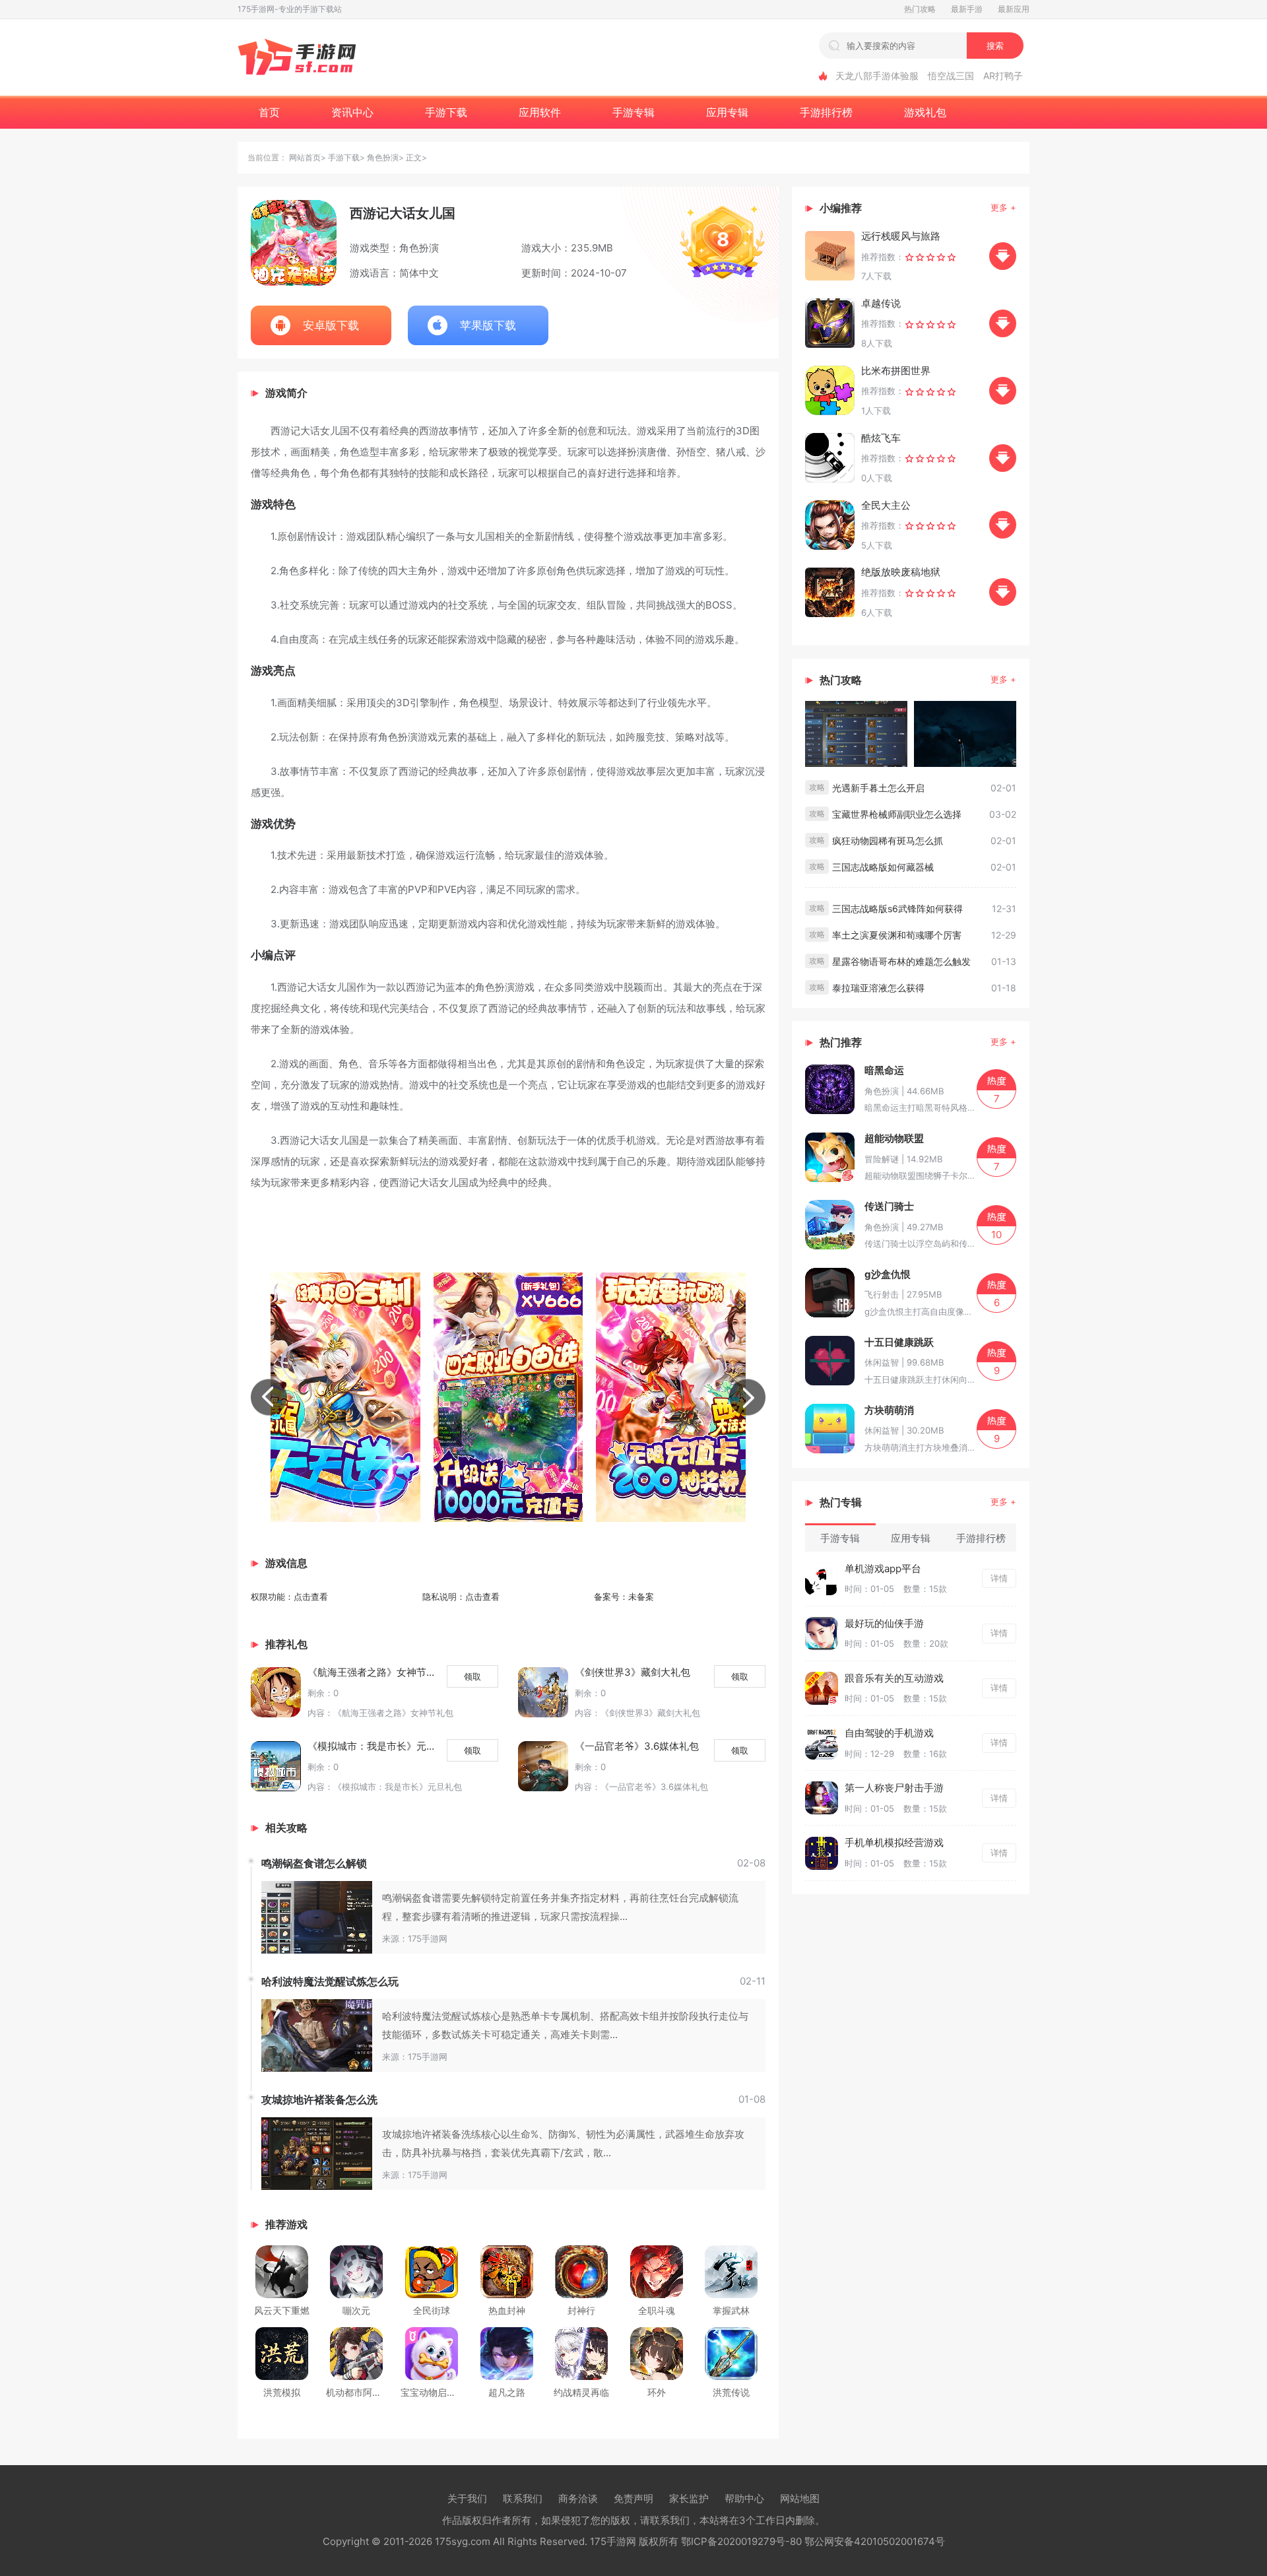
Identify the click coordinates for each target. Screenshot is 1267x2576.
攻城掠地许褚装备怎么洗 (319, 2099)
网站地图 (800, 2498)
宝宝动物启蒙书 (433, 2392)
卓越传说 (881, 303)
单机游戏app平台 (883, 1569)
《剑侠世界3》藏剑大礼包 (633, 1672)
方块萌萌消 (889, 1410)
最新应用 (1014, 9)
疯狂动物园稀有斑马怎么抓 (888, 841)
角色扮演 (383, 157)
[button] (269, 1398)
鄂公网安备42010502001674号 (875, 2541)
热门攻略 (920, 9)
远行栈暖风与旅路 (901, 236)
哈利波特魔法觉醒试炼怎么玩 (330, 1981)
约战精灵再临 (581, 2392)
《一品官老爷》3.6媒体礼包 (637, 1746)
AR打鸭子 (1003, 76)
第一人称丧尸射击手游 (894, 1788)
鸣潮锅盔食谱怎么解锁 (314, 1863)
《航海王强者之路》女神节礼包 (372, 1672)
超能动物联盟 (894, 1138)
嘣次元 (356, 2310)
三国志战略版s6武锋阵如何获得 (897, 908)
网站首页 (305, 157)
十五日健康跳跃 (899, 1342)
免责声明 (633, 2498)
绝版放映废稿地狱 (901, 572)
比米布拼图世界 (896, 371)
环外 (657, 2392)
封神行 (581, 2310)
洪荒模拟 (282, 2392)
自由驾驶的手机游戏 (889, 1733)
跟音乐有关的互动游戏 (894, 1678)
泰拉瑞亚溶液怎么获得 (878, 988)
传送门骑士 (889, 1206)
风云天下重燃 (282, 2310)
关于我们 (467, 2498)
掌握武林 (731, 2310)
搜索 (995, 46)
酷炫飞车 (881, 438)
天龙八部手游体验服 (877, 76)
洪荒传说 (731, 2392)
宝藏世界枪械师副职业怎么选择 (897, 814)
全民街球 (432, 2310)
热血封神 (507, 2310)
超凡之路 (507, 2392)
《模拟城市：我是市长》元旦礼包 (372, 1746)
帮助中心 (744, 2498)
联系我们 (523, 2498)
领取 (472, 1676)
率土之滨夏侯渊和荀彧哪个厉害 (897, 935)
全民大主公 (886, 505)
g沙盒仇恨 (888, 1274)
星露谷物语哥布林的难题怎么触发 (901, 961)
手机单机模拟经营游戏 (894, 1842)
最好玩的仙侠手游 (884, 1623)
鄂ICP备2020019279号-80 (741, 2541)
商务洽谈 (578, 2498)
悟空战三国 (951, 76)
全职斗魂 (657, 2310)
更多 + (1003, 207)
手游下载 (344, 157)
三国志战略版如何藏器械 (883, 867)
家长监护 (689, 2498)
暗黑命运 (884, 1070)
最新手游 (967, 9)
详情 (999, 1578)
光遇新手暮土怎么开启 (878, 788)
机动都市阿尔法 (358, 2392)
